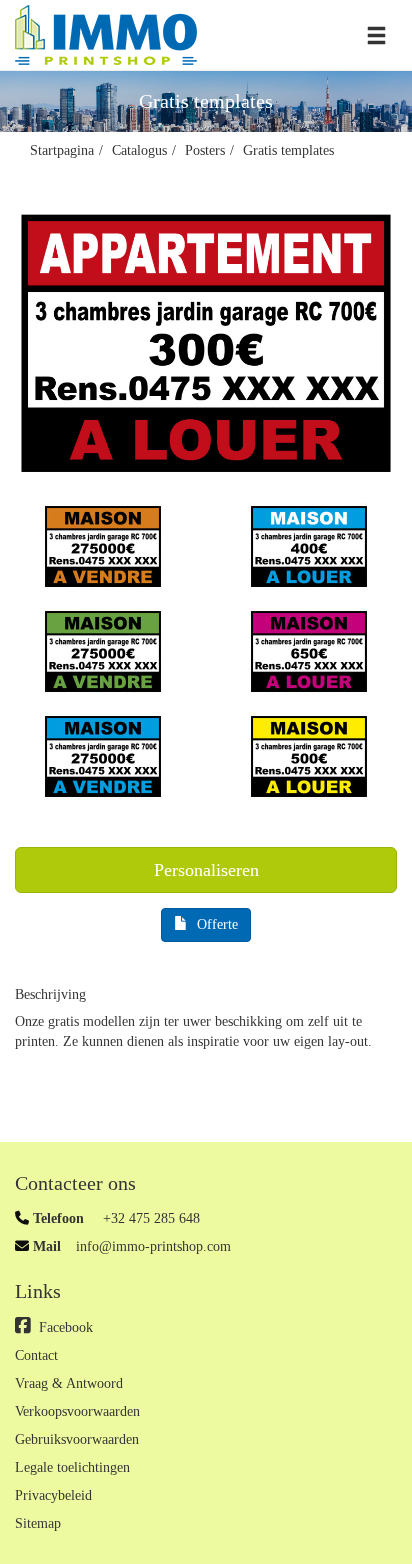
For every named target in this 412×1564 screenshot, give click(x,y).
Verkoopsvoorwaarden (77, 1411)
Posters (205, 150)
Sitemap (38, 1523)
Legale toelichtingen (72, 1467)
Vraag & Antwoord (69, 1383)
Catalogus (139, 150)
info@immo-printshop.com (153, 1246)
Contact (36, 1355)
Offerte (217, 924)
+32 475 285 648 (149, 1218)
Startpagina (62, 150)
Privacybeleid (53, 1495)
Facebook (66, 1327)
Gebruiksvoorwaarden (77, 1439)
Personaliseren (206, 870)
